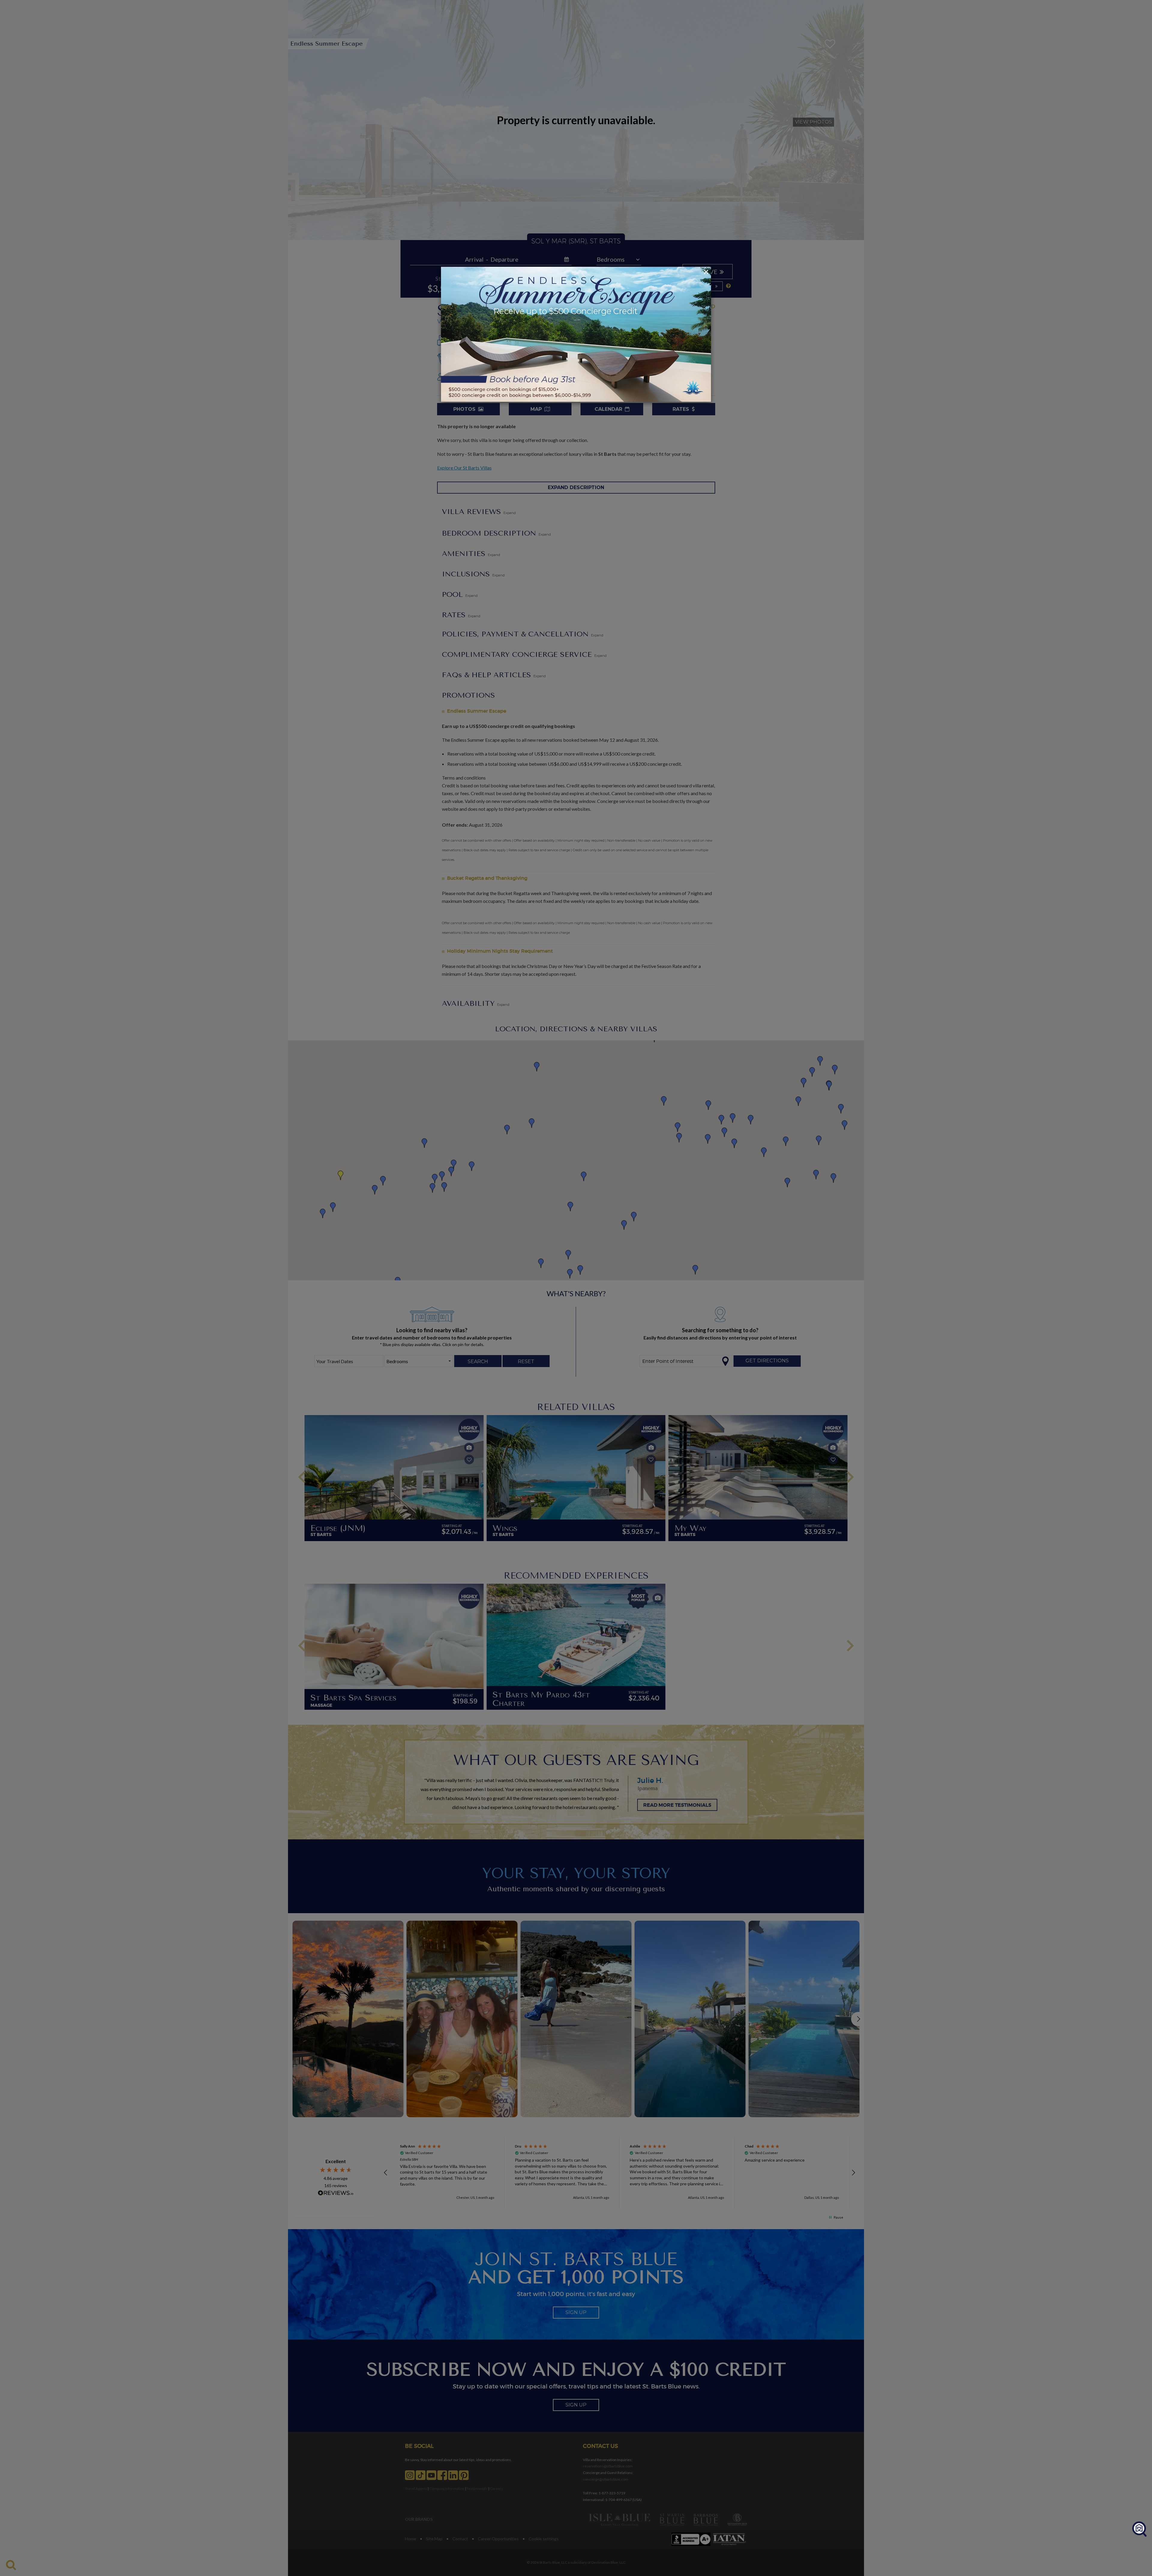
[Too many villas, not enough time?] (1139, 2529)
